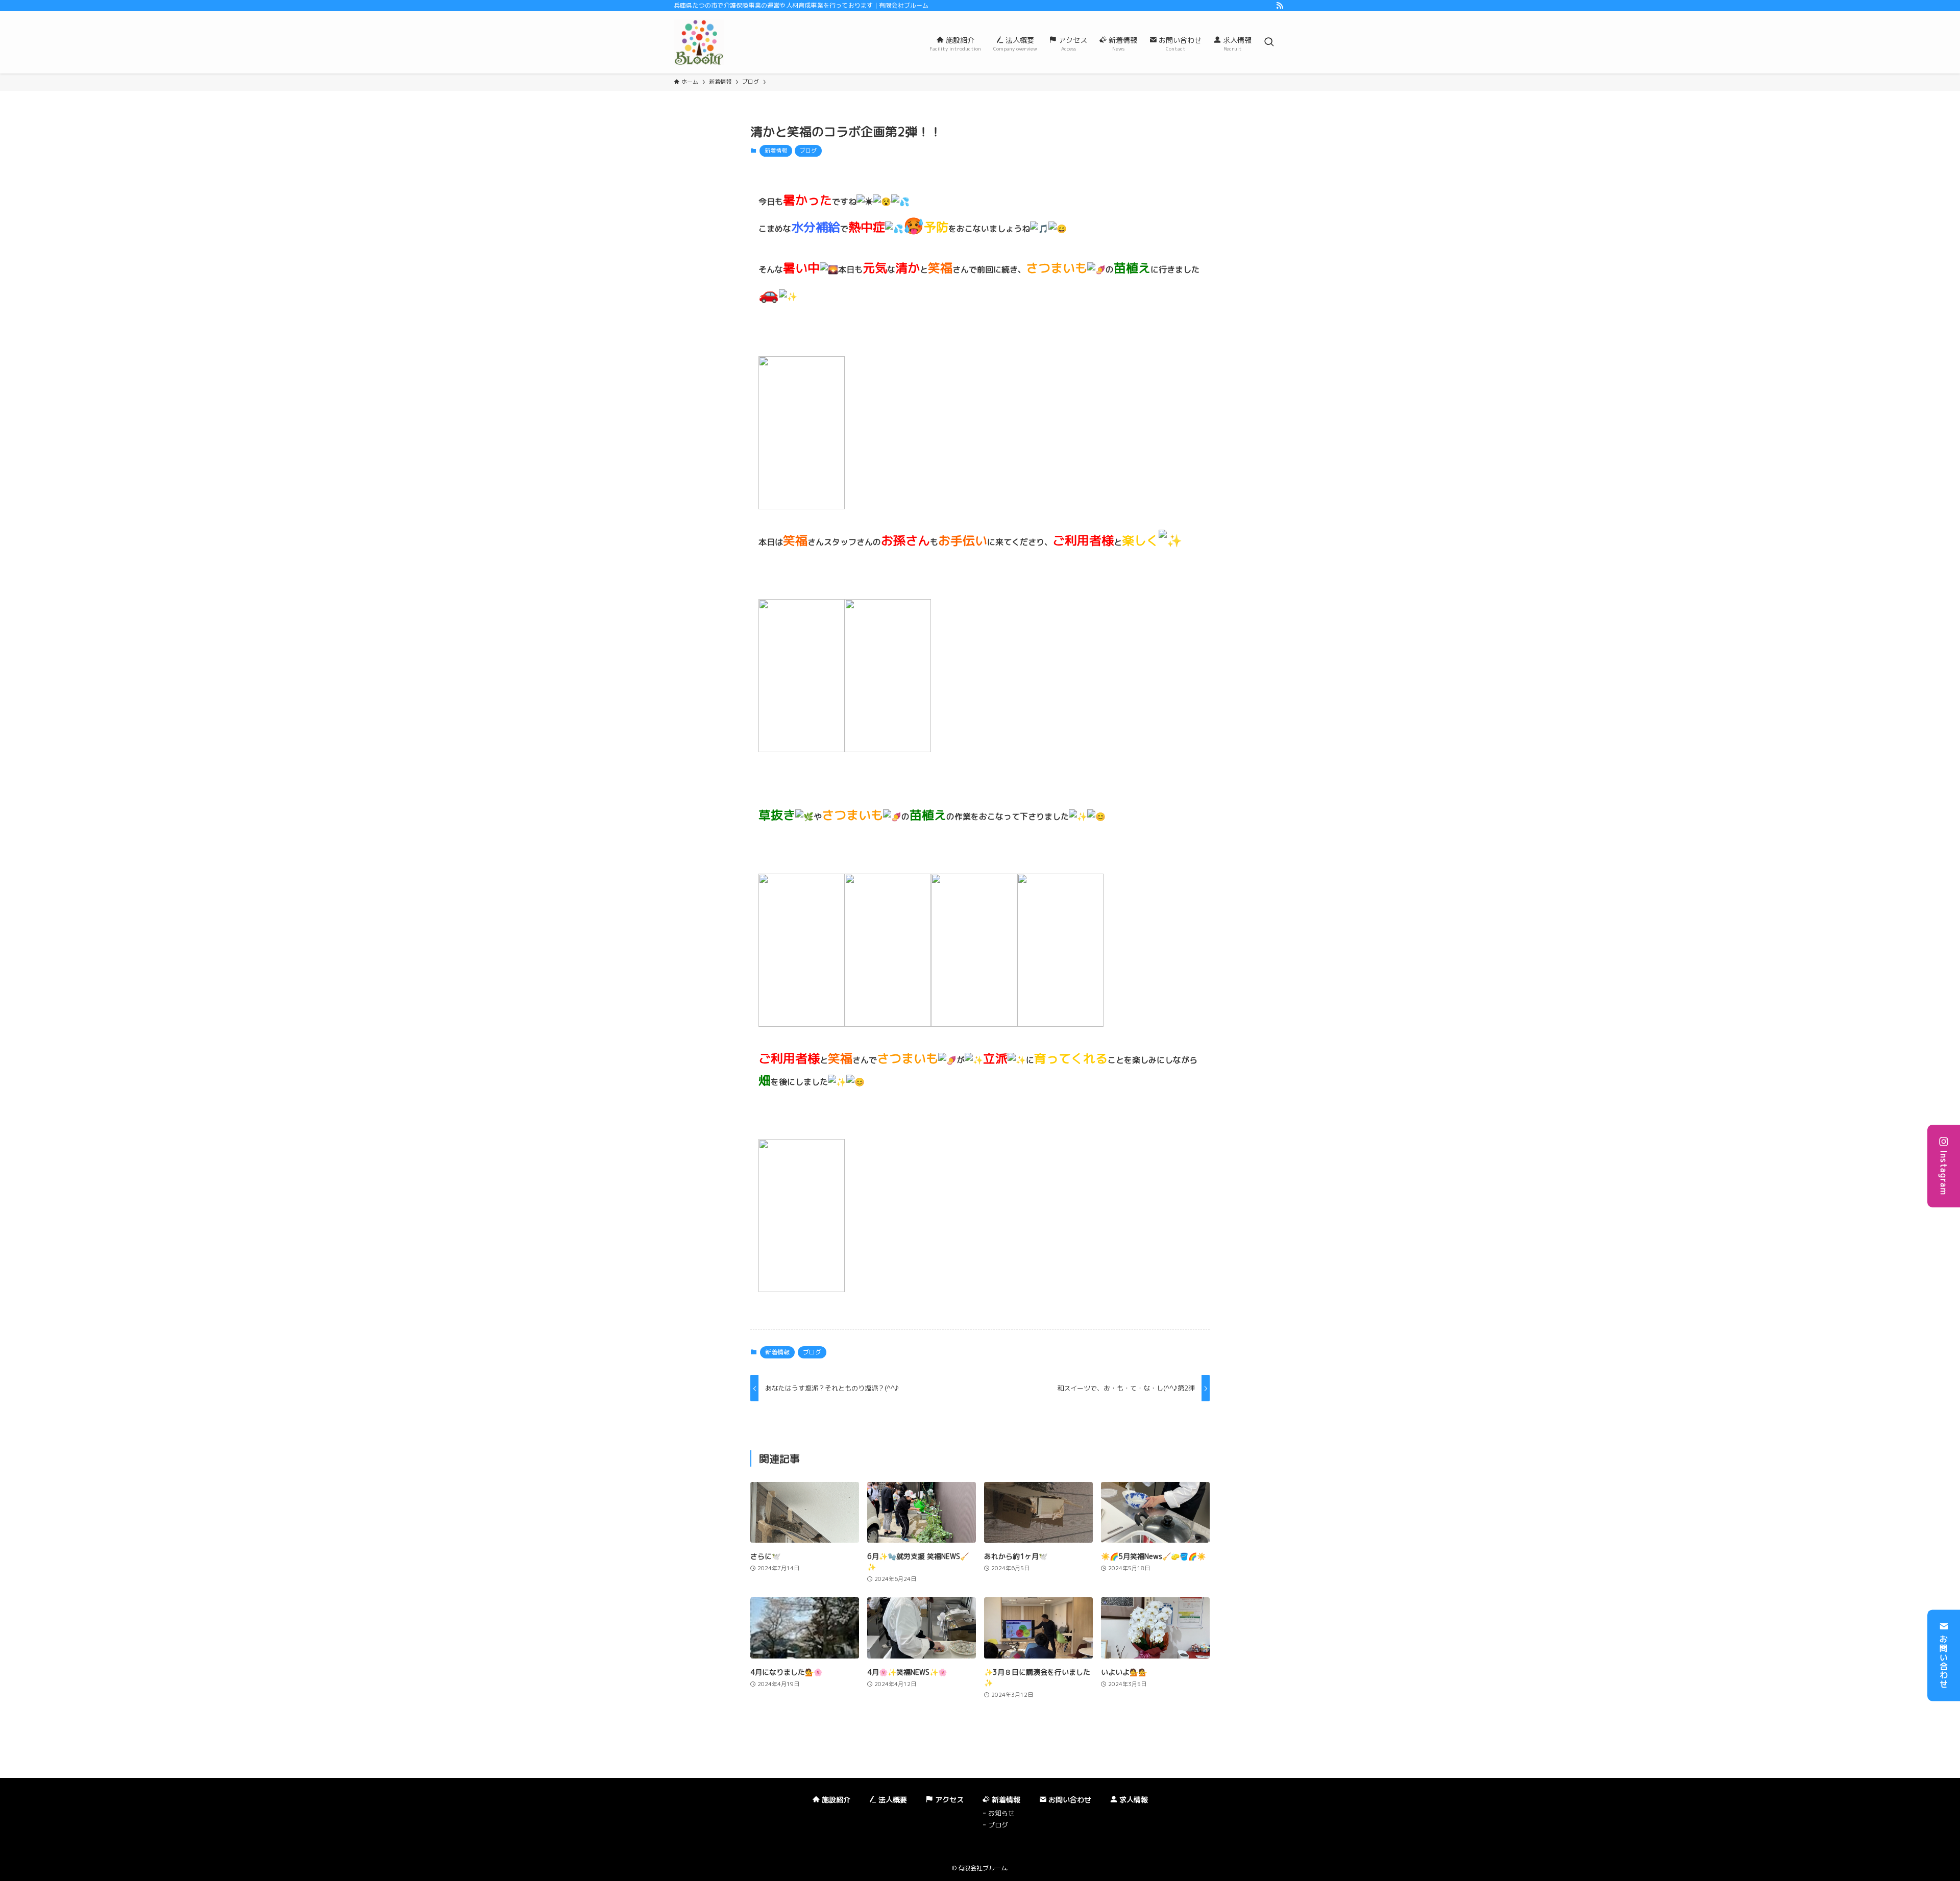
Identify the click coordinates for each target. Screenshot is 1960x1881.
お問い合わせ (1944, 1662)
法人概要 (892, 1800)
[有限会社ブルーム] (699, 42)
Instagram (1944, 1173)
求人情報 (1133, 1800)
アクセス (948, 1800)
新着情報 (776, 151)
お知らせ (1001, 1813)
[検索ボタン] (1269, 42)
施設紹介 (835, 1800)
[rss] (1280, 6)
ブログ (808, 151)
